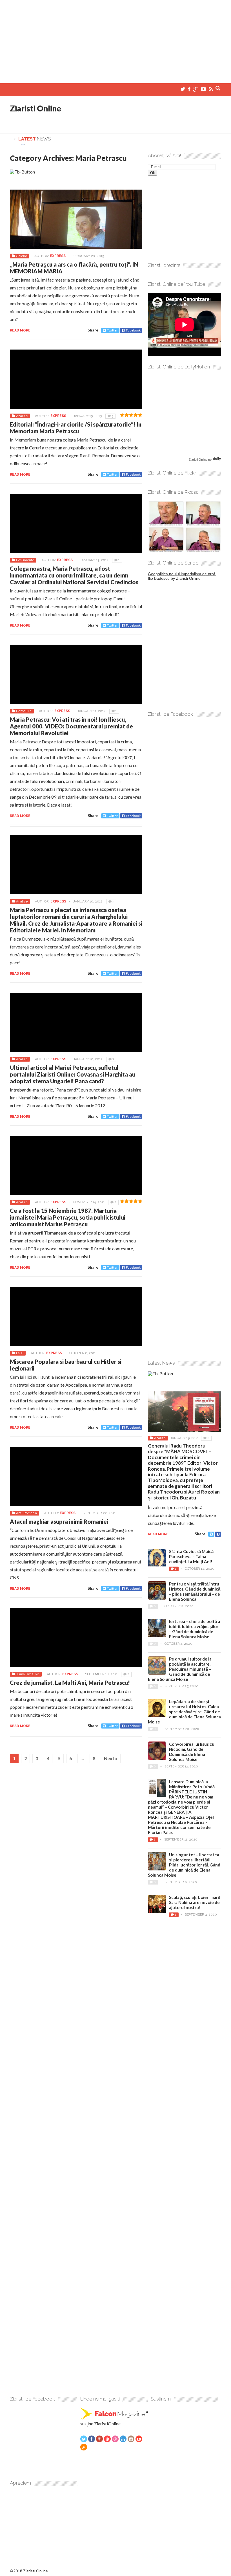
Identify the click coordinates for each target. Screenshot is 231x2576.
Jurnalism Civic (28, 1674)
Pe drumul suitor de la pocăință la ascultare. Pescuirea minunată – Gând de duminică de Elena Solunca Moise (180, 1669)
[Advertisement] (115, 39)
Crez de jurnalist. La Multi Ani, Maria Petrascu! (70, 1683)
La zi (20, 1353)
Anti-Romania (26, 1513)
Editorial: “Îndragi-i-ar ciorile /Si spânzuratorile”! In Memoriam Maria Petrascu (76, 428)
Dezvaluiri (24, 711)
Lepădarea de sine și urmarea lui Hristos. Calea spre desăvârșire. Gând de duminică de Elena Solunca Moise (184, 1712)
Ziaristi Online (35, 108)
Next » (111, 1758)
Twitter (112, 330)
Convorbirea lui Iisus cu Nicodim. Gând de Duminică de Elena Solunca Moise (192, 1752)
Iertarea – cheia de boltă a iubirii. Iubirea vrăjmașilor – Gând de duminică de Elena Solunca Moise (195, 1629)
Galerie (22, 256)
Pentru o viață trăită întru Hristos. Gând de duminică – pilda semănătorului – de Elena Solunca (195, 1591)
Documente (25, 560)
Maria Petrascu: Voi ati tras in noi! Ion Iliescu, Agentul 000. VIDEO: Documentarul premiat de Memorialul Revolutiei (71, 726)
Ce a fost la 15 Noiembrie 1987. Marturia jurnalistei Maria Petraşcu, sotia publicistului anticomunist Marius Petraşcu (68, 1217)
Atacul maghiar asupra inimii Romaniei (59, 1521)
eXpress (58, 256)
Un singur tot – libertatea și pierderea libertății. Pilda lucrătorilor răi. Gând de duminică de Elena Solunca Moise (184, 1865)
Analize (22, 416)
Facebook (133, 330)
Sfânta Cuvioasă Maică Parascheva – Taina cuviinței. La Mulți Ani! (191, 1556)
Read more (20, 330)
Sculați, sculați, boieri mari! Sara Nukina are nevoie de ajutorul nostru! (195, 1902)
